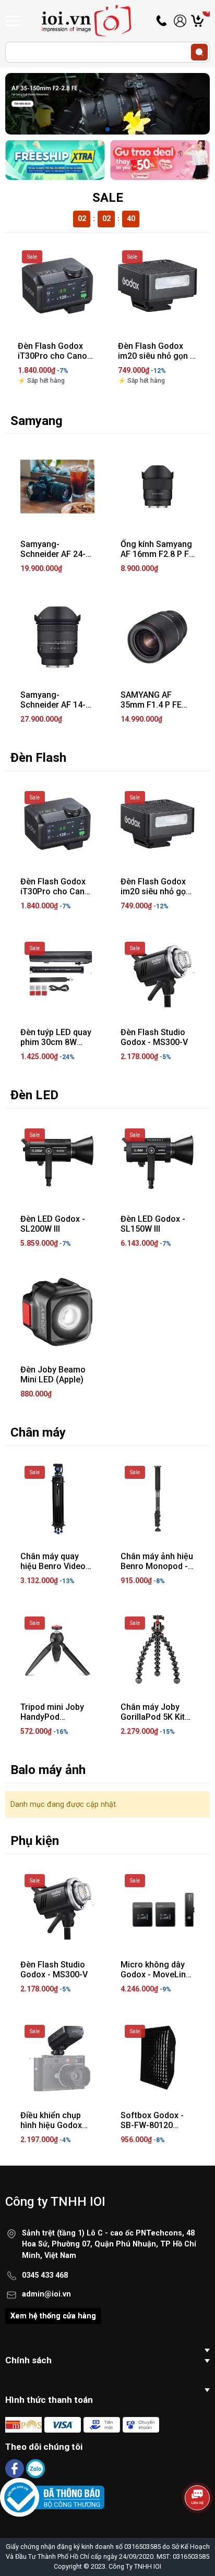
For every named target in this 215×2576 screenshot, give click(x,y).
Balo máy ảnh (48, 1770)
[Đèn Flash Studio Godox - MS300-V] (158, 975)
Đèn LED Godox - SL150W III (153, 1224)
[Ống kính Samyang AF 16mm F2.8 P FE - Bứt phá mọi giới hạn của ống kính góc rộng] (158, 487)
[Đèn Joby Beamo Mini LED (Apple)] (57, 1312)
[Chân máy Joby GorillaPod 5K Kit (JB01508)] (158, 1649)
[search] (199, 52)
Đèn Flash (38, 758)
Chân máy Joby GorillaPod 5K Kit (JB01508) (153, 1717)
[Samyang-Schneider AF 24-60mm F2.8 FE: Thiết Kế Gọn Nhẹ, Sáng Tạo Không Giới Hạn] (57, 487)
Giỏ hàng (208, 21)
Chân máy (38, 1432)
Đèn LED (34, 1095)
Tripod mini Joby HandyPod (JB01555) (52, 1717)
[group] (107, 104)
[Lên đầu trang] (198, 2526)
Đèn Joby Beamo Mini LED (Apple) (53, 1375)
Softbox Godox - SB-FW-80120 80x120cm (152, 2125)
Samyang (37, 421)
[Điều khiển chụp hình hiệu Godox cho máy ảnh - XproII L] (57, 2058)
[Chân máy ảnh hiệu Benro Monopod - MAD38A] (158, 1499)
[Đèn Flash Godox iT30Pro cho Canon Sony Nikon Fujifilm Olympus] (57, 286)
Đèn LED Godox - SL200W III (53, 1224)
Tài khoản (180, 21)
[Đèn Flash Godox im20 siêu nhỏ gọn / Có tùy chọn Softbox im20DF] (158, 286)
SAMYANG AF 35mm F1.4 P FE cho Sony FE (151, 705)
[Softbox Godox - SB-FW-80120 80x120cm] (158, 2058)
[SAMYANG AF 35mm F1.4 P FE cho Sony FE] (158, 637)
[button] (107, 129)
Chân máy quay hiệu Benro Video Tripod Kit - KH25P (55, 1566)
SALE (108, 198)
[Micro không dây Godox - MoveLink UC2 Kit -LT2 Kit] (158, 1907)
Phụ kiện (35, 1841)
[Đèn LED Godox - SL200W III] (57, 1161)
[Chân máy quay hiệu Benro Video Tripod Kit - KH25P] (57, 1499)
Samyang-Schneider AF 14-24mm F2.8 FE (53, 705)
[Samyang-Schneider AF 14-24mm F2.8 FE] (57, 637)
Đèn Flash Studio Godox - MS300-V (154, 1037)
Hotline (162, 21)
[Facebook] (16, 2468)
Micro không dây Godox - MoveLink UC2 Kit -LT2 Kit (155, 1974)
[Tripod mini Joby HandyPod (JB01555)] (57, 1649)
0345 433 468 (45, 2275)
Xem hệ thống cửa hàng (53, 2316)
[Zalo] (35, 2468)
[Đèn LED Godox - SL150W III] (158, 1161)
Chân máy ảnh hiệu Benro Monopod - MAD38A (157, 1566)
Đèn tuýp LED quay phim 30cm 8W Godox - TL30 (56, 1042)
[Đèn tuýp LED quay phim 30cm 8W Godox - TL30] (57, 975)
